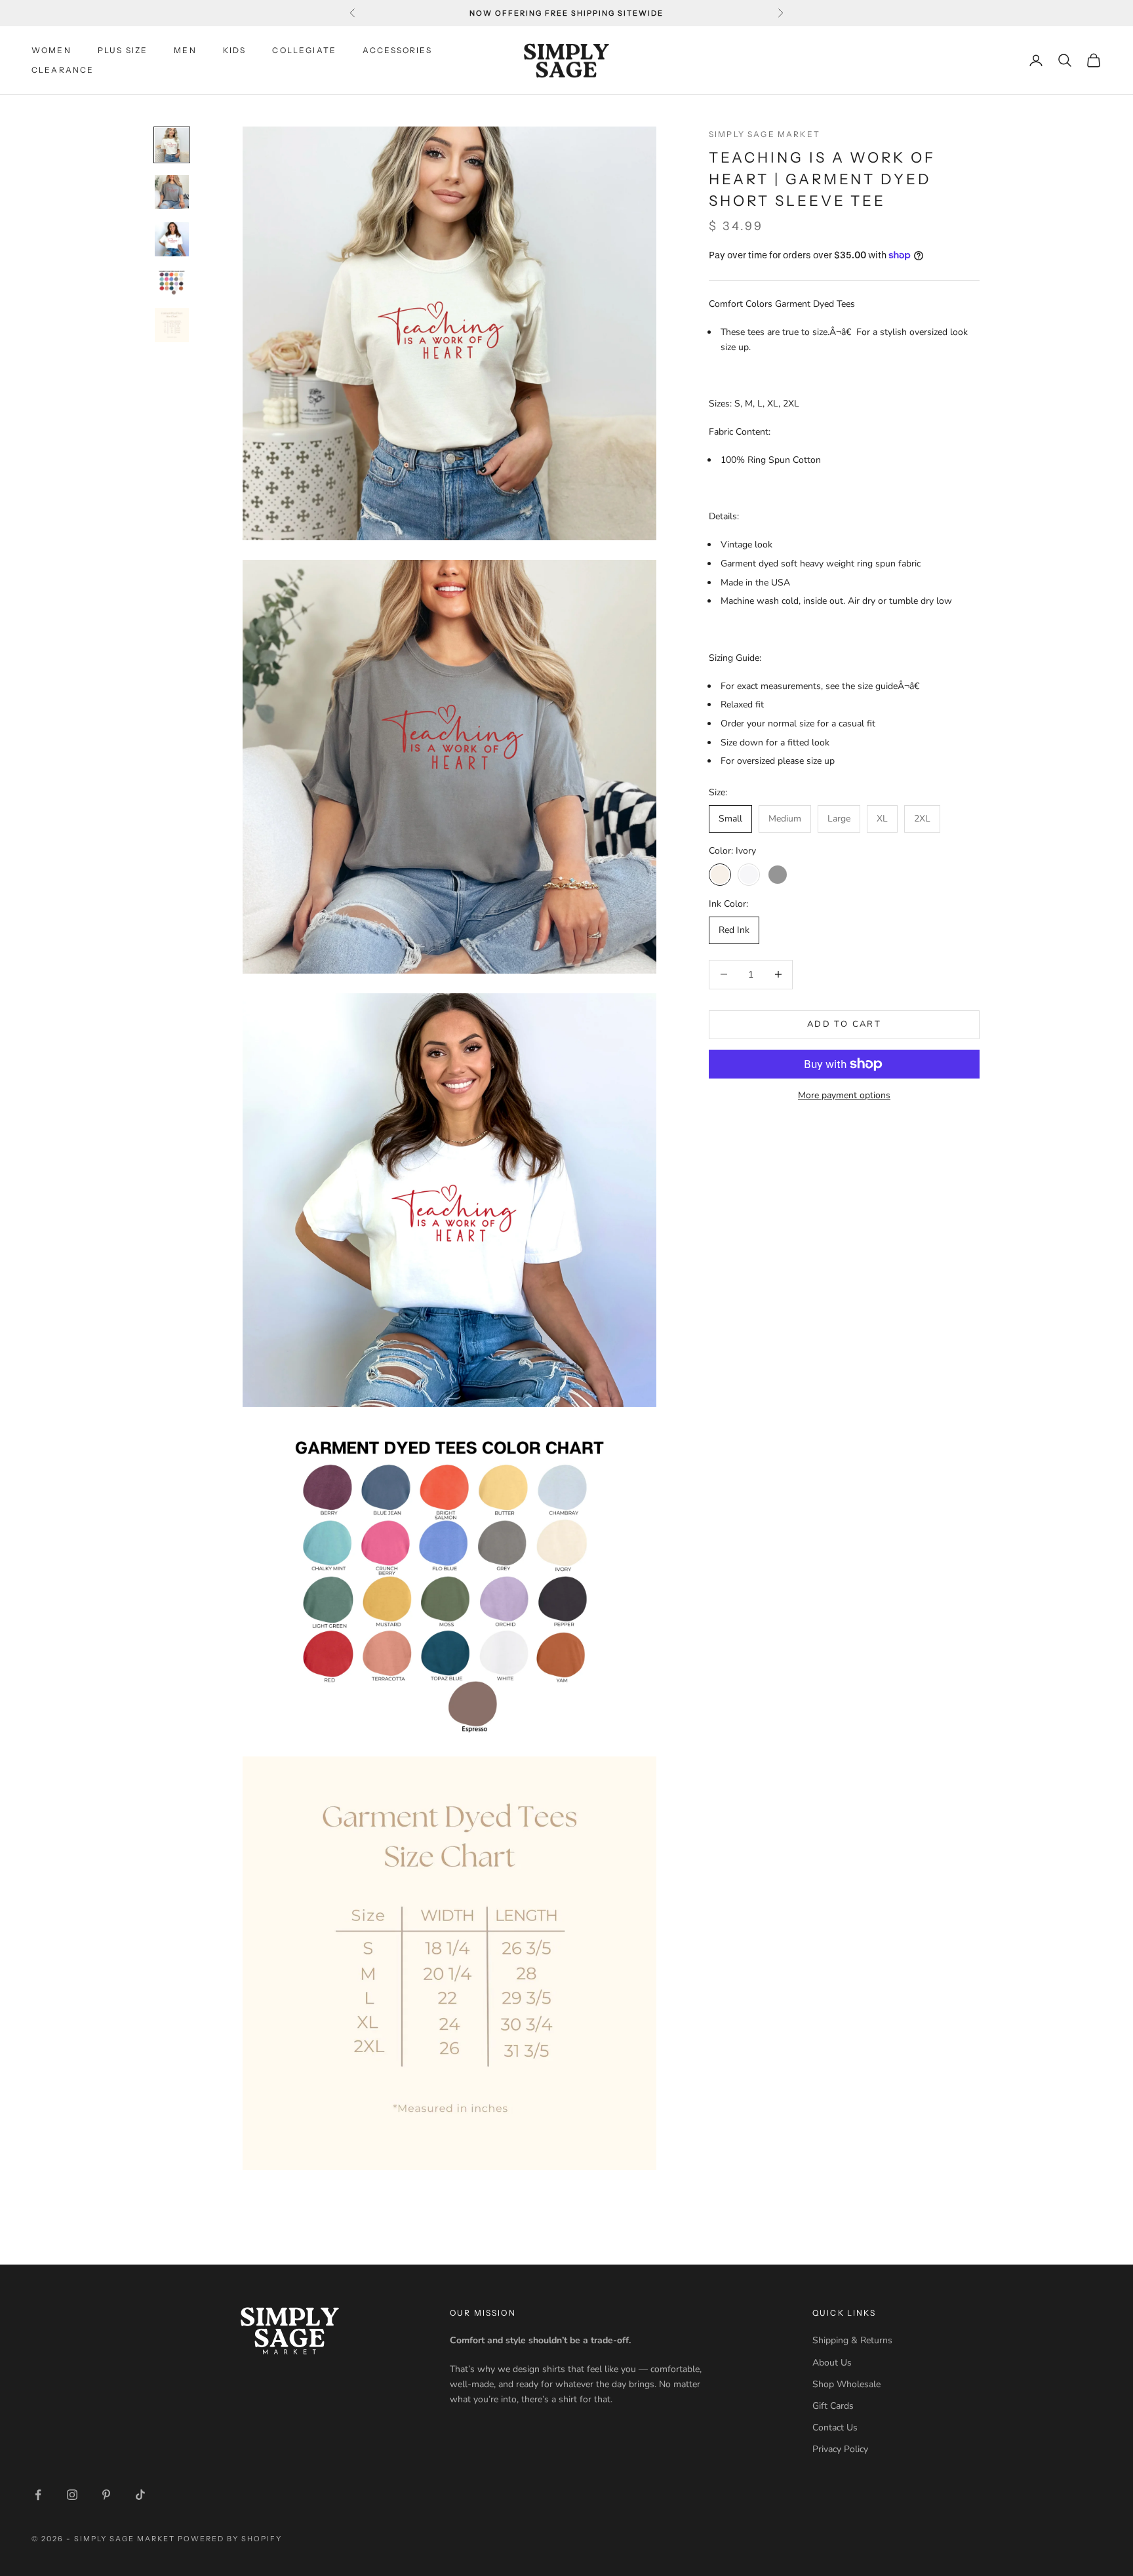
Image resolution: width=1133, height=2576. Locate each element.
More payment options (844, 1095)
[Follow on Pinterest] (106, 2495)
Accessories (397, 50)
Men (185, 50)
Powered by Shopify (230, 2539)
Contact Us (835, 2427)
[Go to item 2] (172, 192)
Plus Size (123, 50)
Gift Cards (833, 2406)
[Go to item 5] (172, 325)
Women (51, 50)
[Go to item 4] (172, 282)
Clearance (63, 70)
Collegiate (304, 50)
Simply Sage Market (765, 134)
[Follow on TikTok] (140, 2495)
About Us (832, 2363)
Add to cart (844, 1024)
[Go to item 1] (172, 145)
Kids (235, 50)
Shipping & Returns (852, 2340)
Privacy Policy (840, 2449)
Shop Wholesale (846, 2384)
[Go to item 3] (172, 239)
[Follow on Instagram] (72, 2495)
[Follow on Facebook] (38, 2495)
